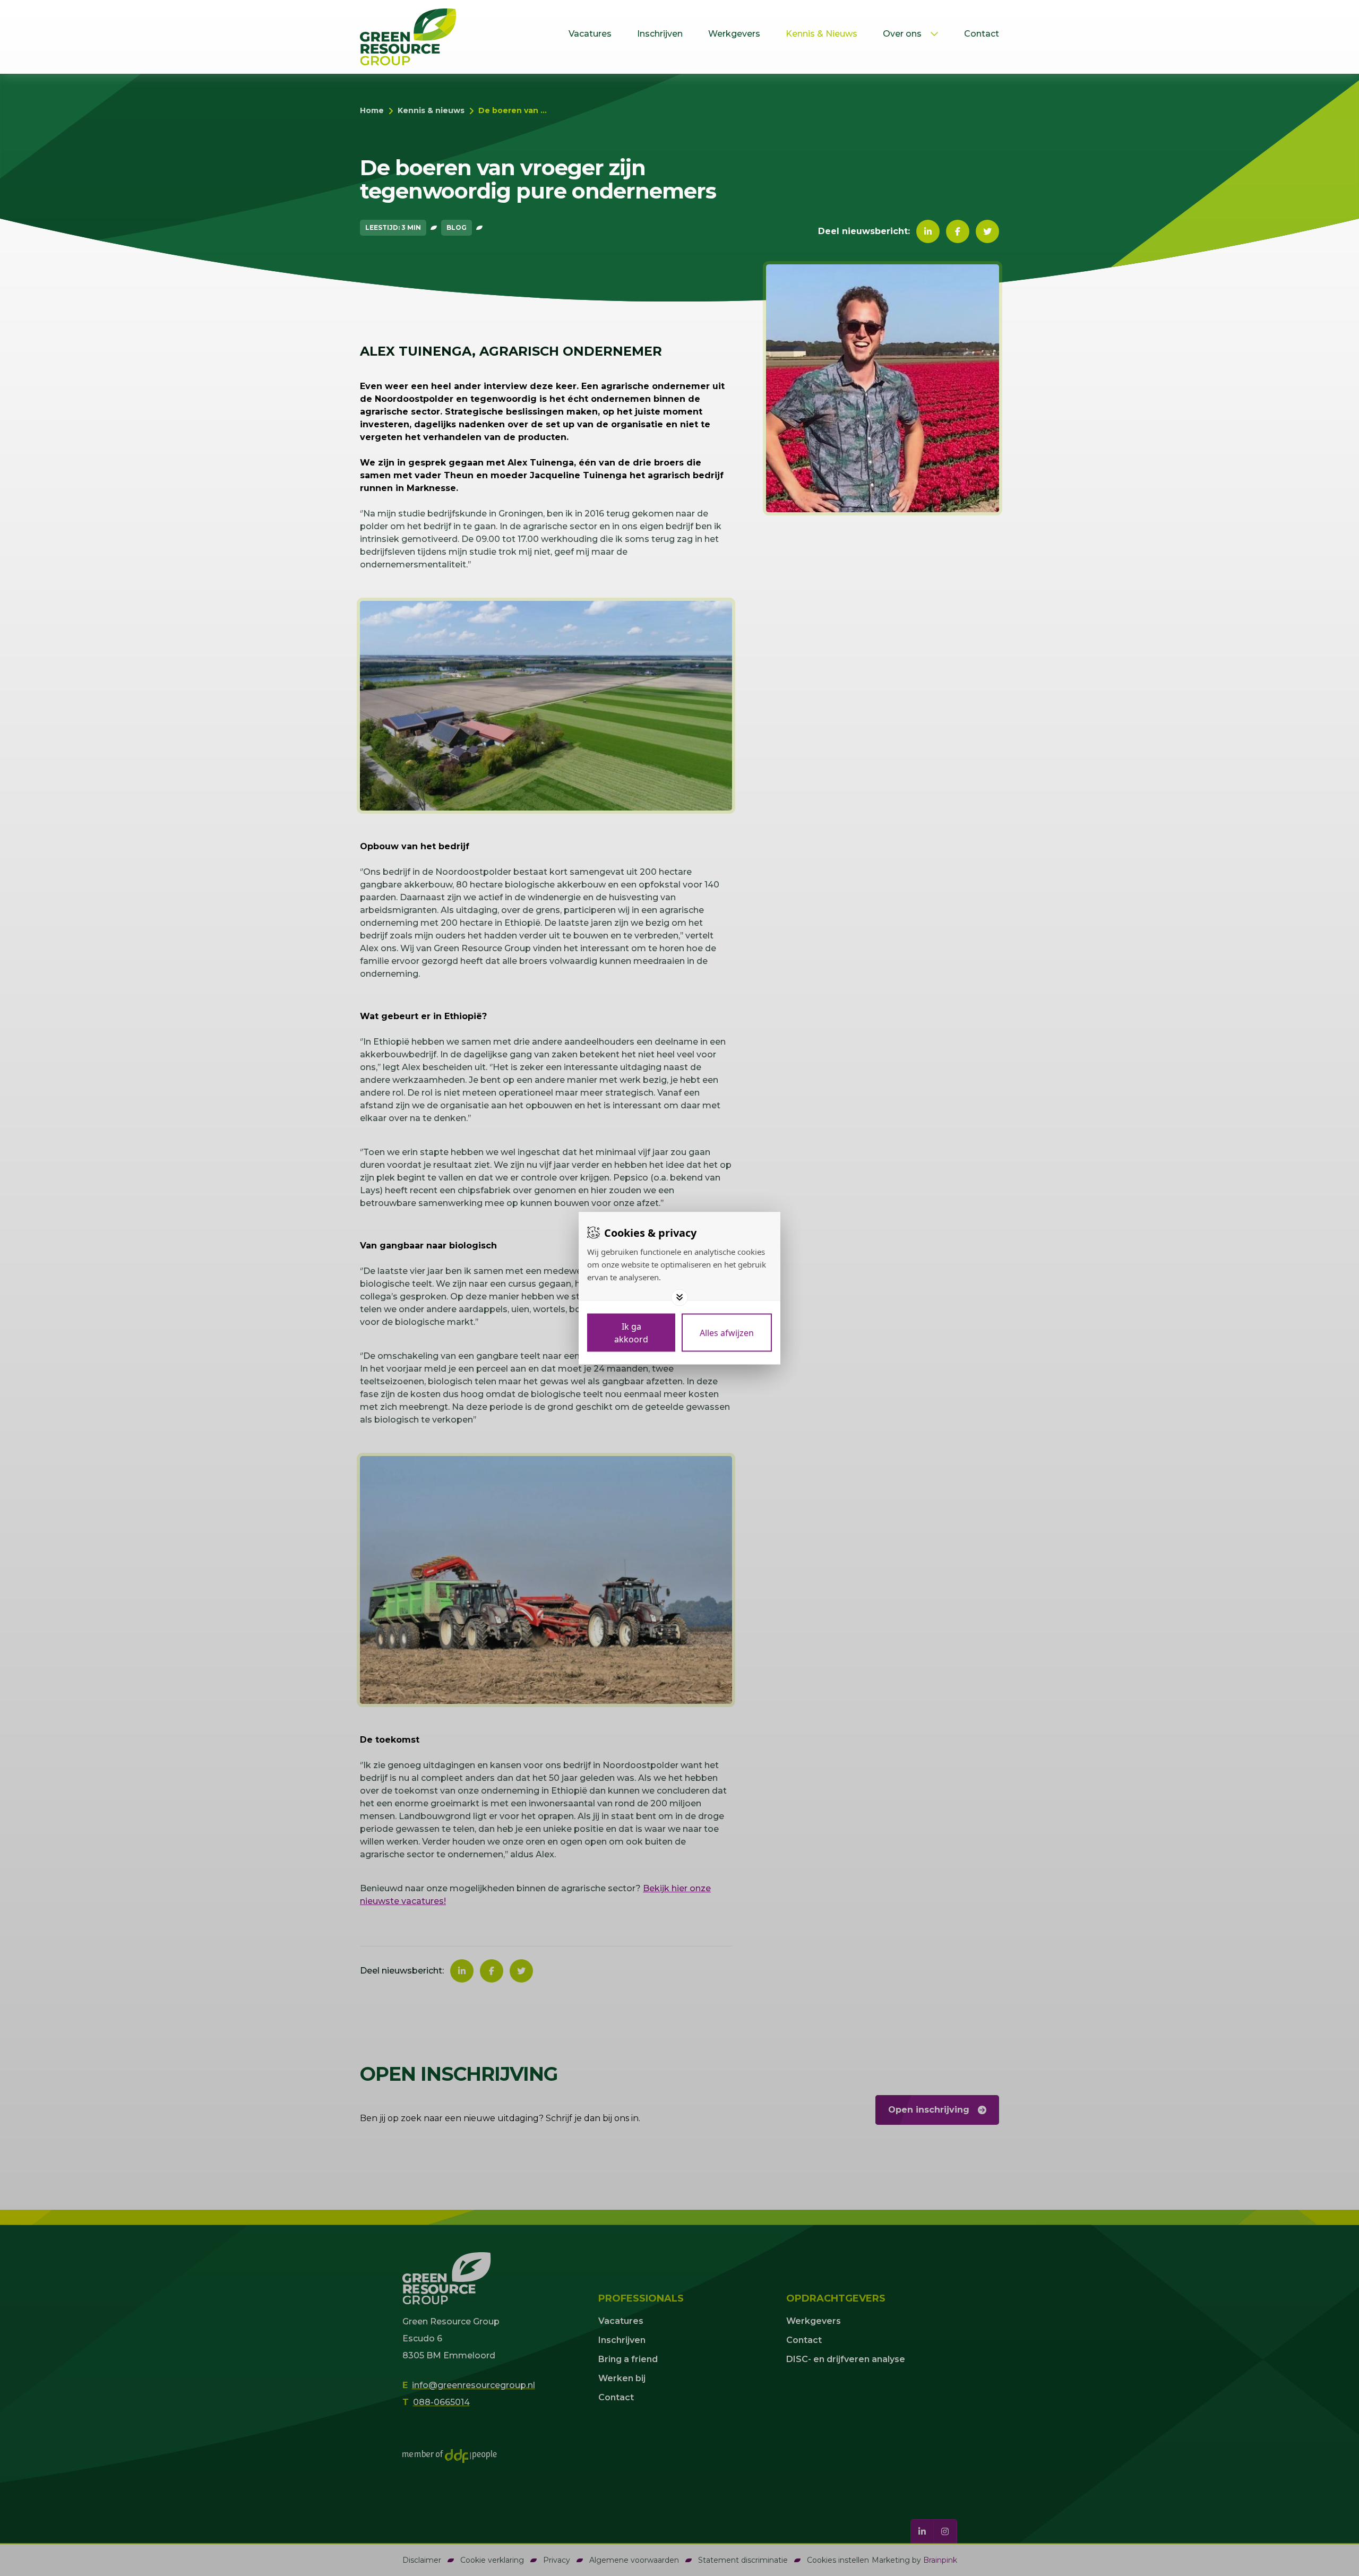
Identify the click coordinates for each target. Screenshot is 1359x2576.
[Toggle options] (679, 1297)
